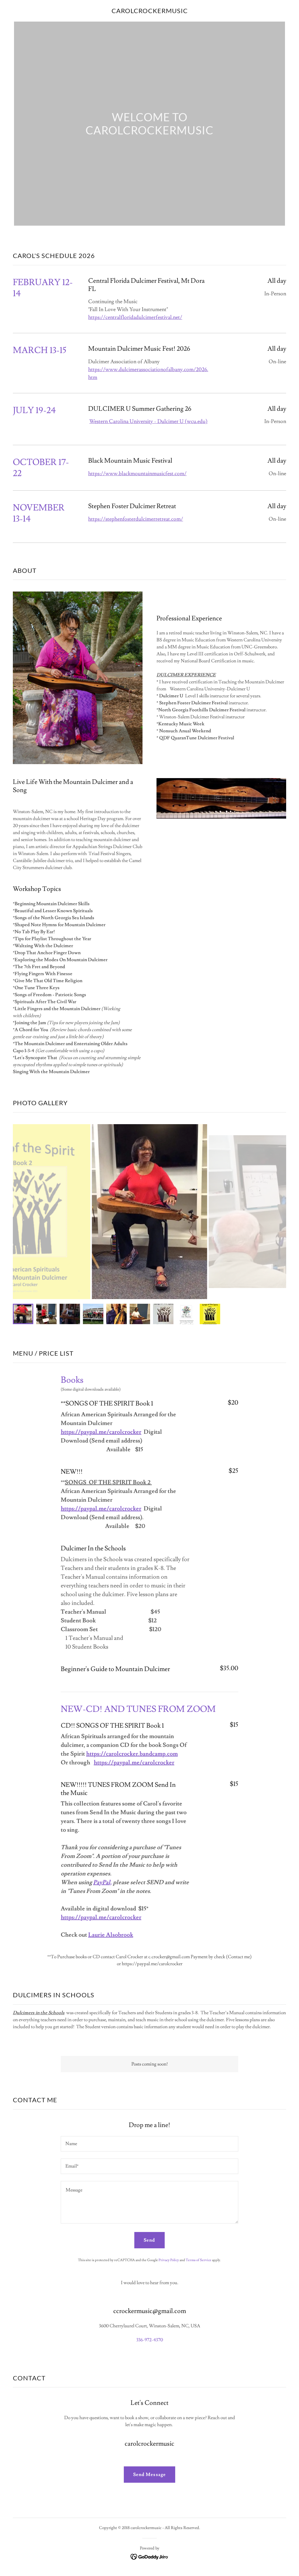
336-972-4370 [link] (150, 2340)
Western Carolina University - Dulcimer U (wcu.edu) (148, 421)
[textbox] (149, 2144)
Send (149, 2240)
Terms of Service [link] (199, 2260)
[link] (150, 12)
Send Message (149, 2475)
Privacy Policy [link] (169, 2260)
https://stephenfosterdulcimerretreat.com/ (136, 519)
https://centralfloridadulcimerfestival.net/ (135, 317)
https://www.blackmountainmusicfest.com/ (137, 474)
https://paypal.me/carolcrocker (101, 1432)
